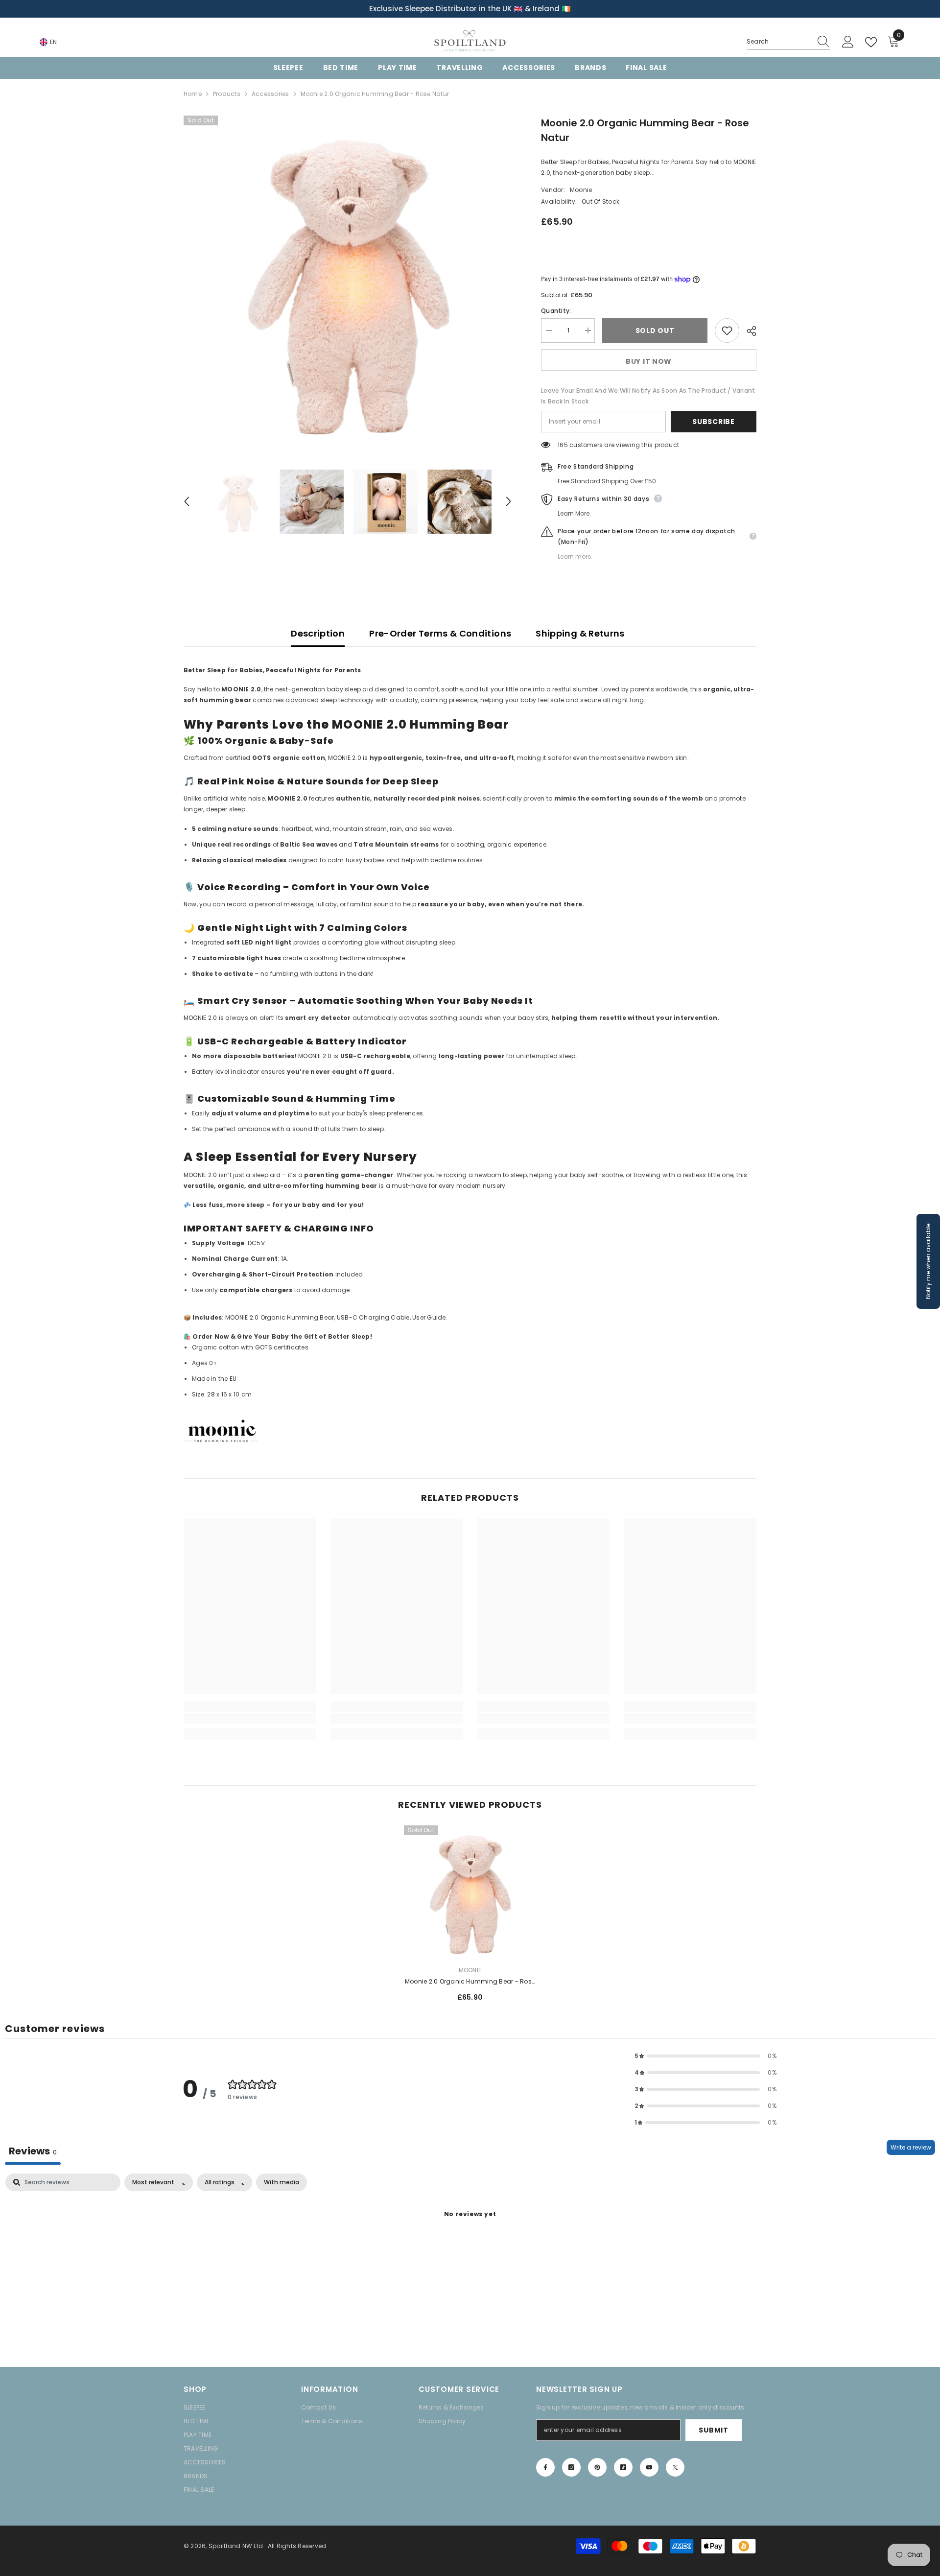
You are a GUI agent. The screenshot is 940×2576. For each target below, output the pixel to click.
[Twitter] (675, 2467)
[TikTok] (623, 2467)
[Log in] (848, 42)
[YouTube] (649, 2467)
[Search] (788, 42)
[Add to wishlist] (727, 331)
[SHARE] (748, 331)
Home (193, 94)
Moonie (581, 190)
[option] (470, 9)
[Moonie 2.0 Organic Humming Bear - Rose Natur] (470, 1891)
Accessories (270, 94)
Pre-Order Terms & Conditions (440, 633)
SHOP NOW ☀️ (544, 9)
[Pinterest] (597, 2467)
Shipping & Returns (580, 633)
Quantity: (556, 311)
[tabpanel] (470, 2248)
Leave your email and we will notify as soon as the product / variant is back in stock (648, 396)
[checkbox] (282, 2182)
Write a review (911, 2147)
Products (227, 94)
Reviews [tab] (33, 2151)
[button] (187, 501)
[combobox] (779, 42)
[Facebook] (545, 2467)
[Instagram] (571, 2467)
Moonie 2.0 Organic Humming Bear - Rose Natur (470, 1982)
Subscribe (713, 422)
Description (318, 633)
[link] (250, 1718)
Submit (713, 2430)
